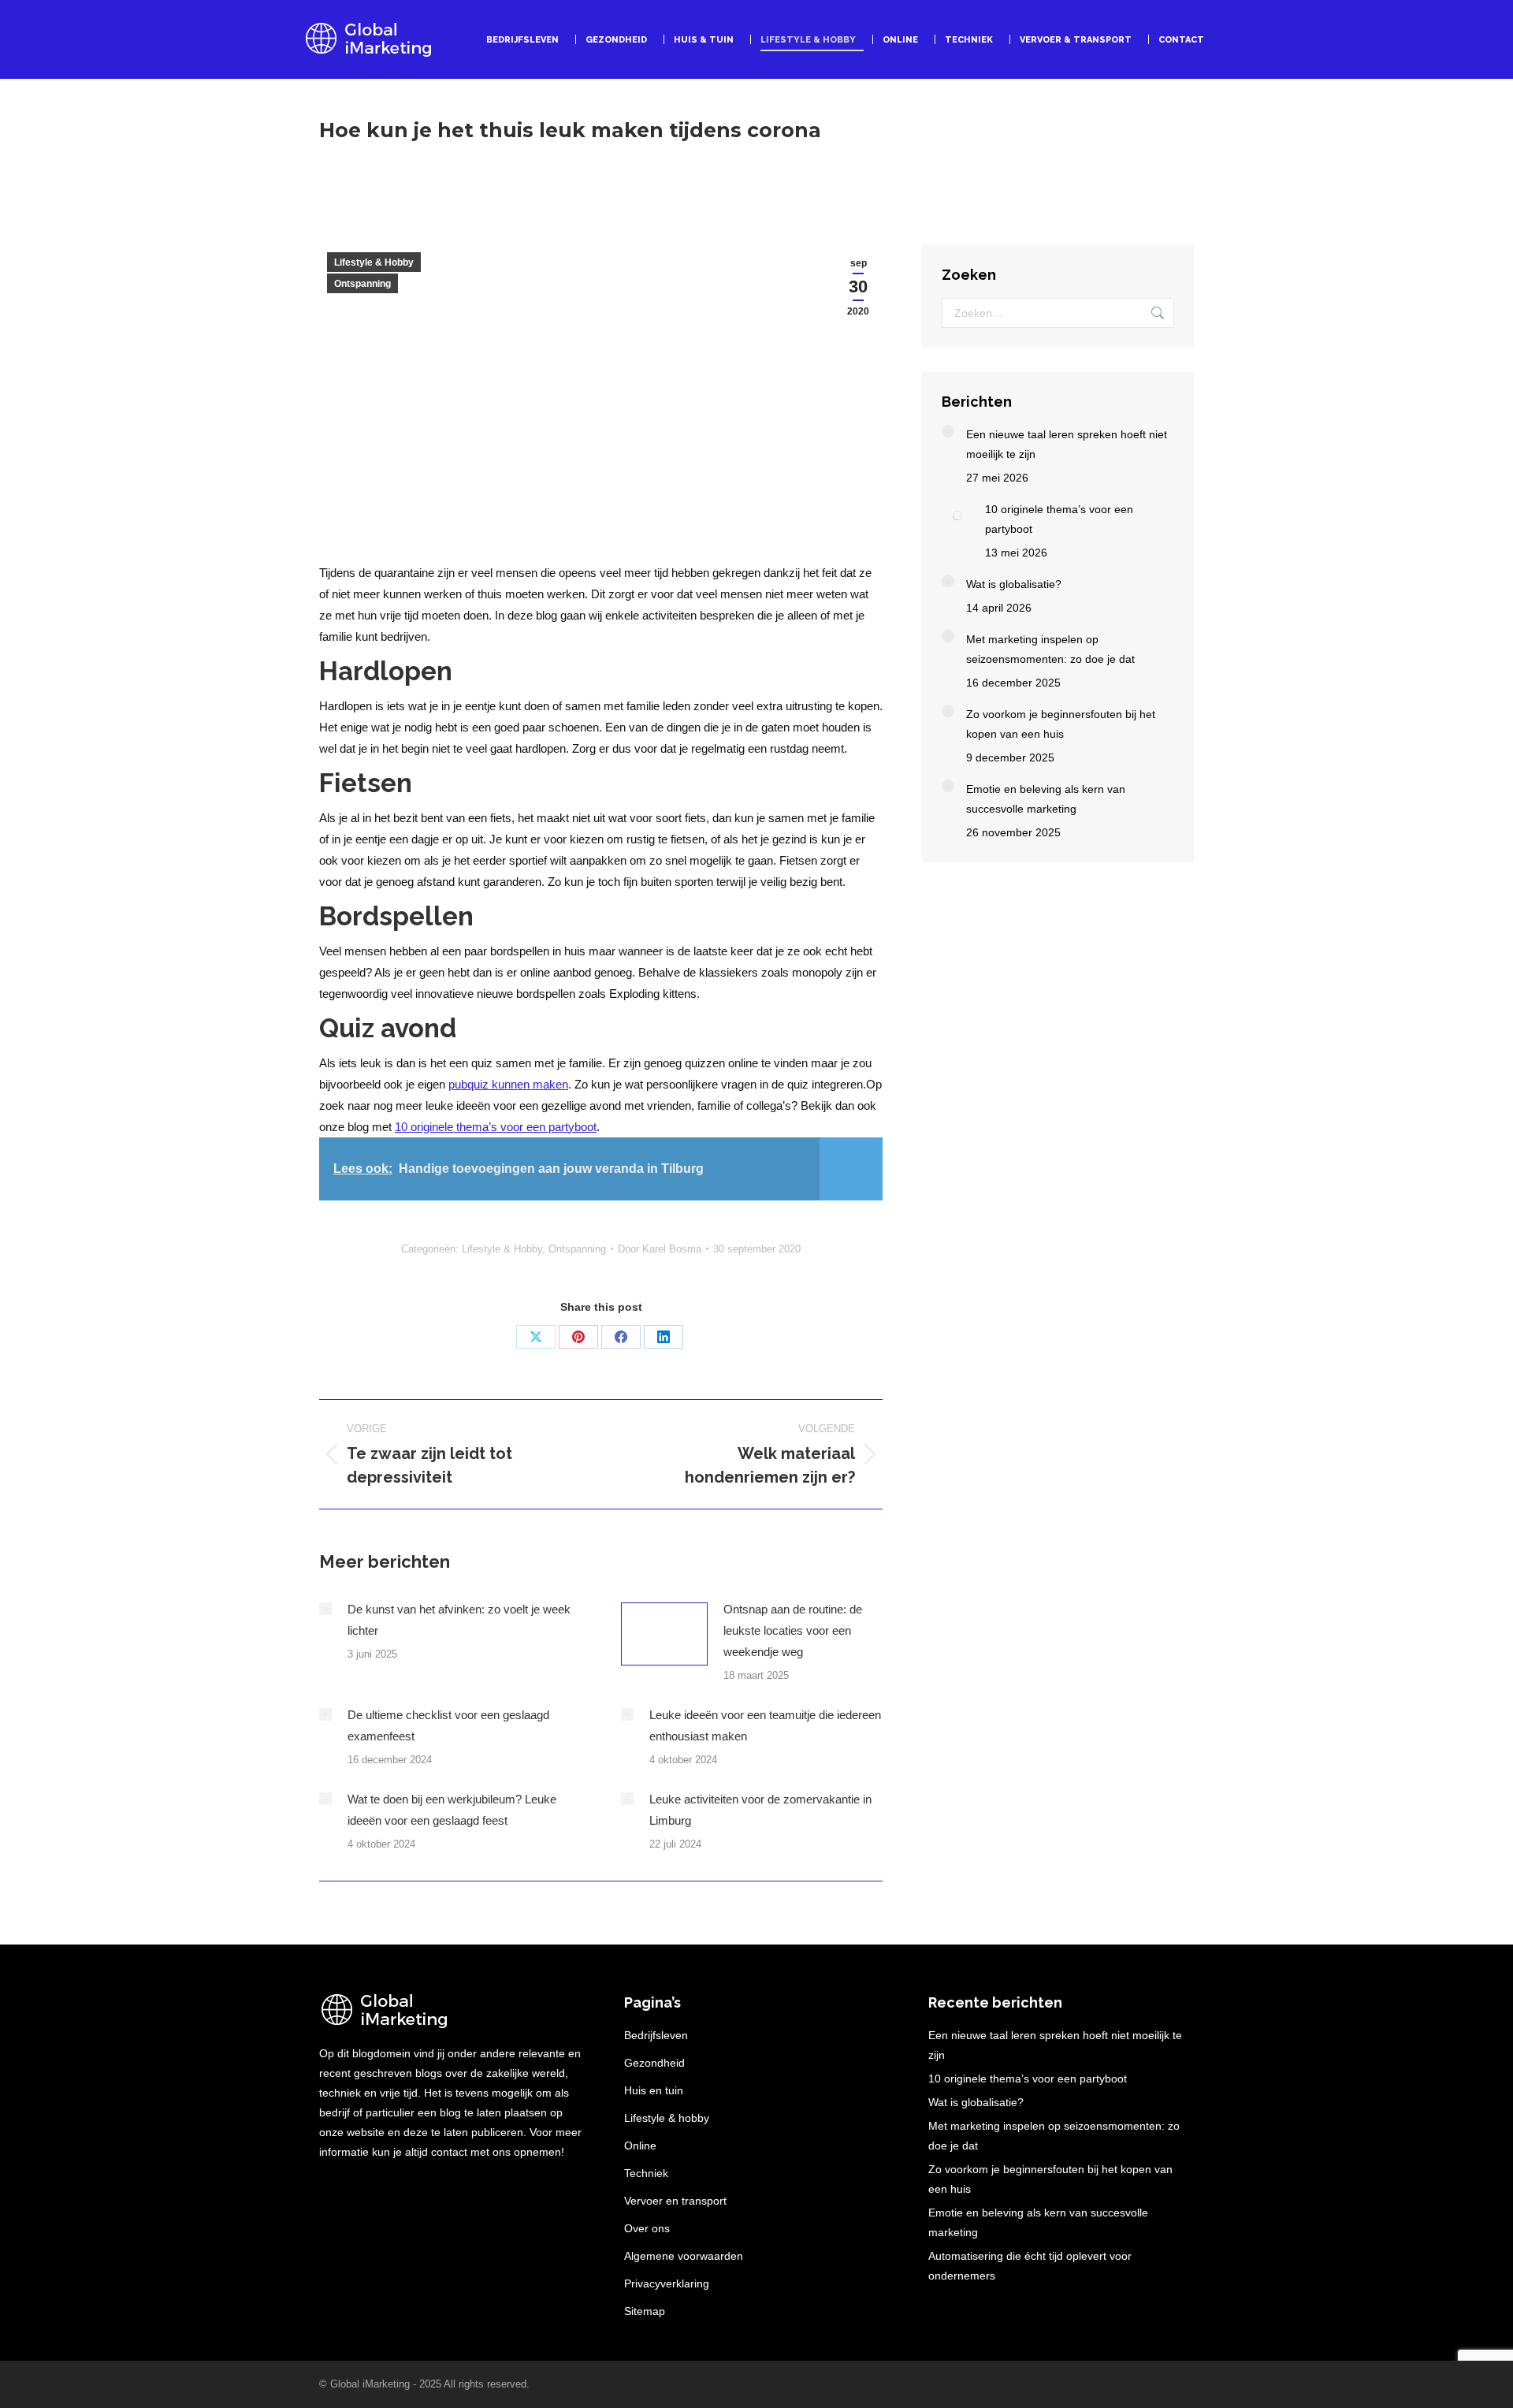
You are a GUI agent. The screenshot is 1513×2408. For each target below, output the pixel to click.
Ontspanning (362, 284)
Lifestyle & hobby (667, 2118)
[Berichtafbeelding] (325, 1609)
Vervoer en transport (675, 2201)
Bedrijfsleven (656, 2035)
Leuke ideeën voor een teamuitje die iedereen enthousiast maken (765, 1725)
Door (660, 1249)
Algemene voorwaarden (684, 2256)
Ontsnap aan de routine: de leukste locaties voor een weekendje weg (793, 1630)
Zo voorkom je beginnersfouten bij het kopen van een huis (1061, 724)
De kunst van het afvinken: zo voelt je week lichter (459, 1620)
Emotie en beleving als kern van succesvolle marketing (1046, 799)
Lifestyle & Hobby (374, 262)
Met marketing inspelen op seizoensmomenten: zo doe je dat (1050, 649)
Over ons (647, 2228)
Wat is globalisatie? (1014, 584)
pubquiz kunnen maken (508, 1084)
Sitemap (645, 2311)
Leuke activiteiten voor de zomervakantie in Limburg (760, 1810)
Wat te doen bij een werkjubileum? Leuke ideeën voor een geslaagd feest (452, 1810)
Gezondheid (654, 2063)
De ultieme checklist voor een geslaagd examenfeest (448, 1725)
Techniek (646, 2173)
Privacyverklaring (667, 2283)
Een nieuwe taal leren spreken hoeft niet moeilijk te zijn (1067, 444)
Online (640, 2146)
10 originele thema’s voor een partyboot (496, 1127)
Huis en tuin (654, 2090)
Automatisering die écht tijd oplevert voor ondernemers (1030, 2266)
